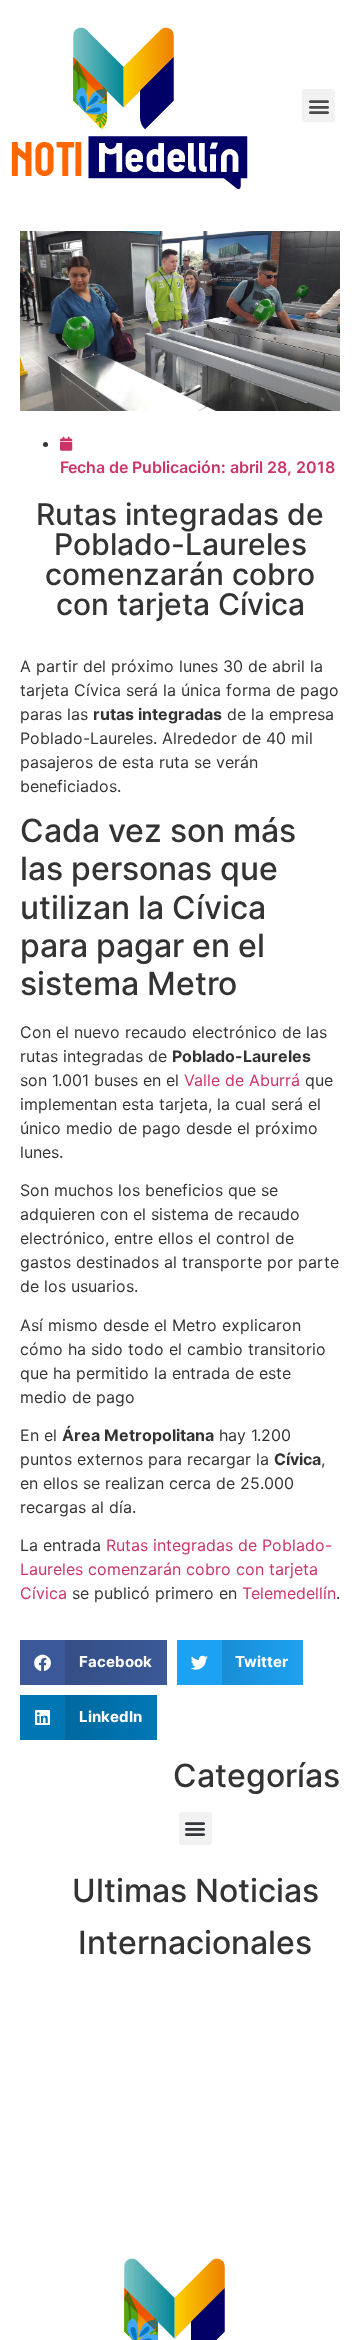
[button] (318, 105)
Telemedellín (289, 1593)
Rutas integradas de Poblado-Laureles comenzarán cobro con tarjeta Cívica (176, 1569)
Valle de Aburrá (242, 1080)
